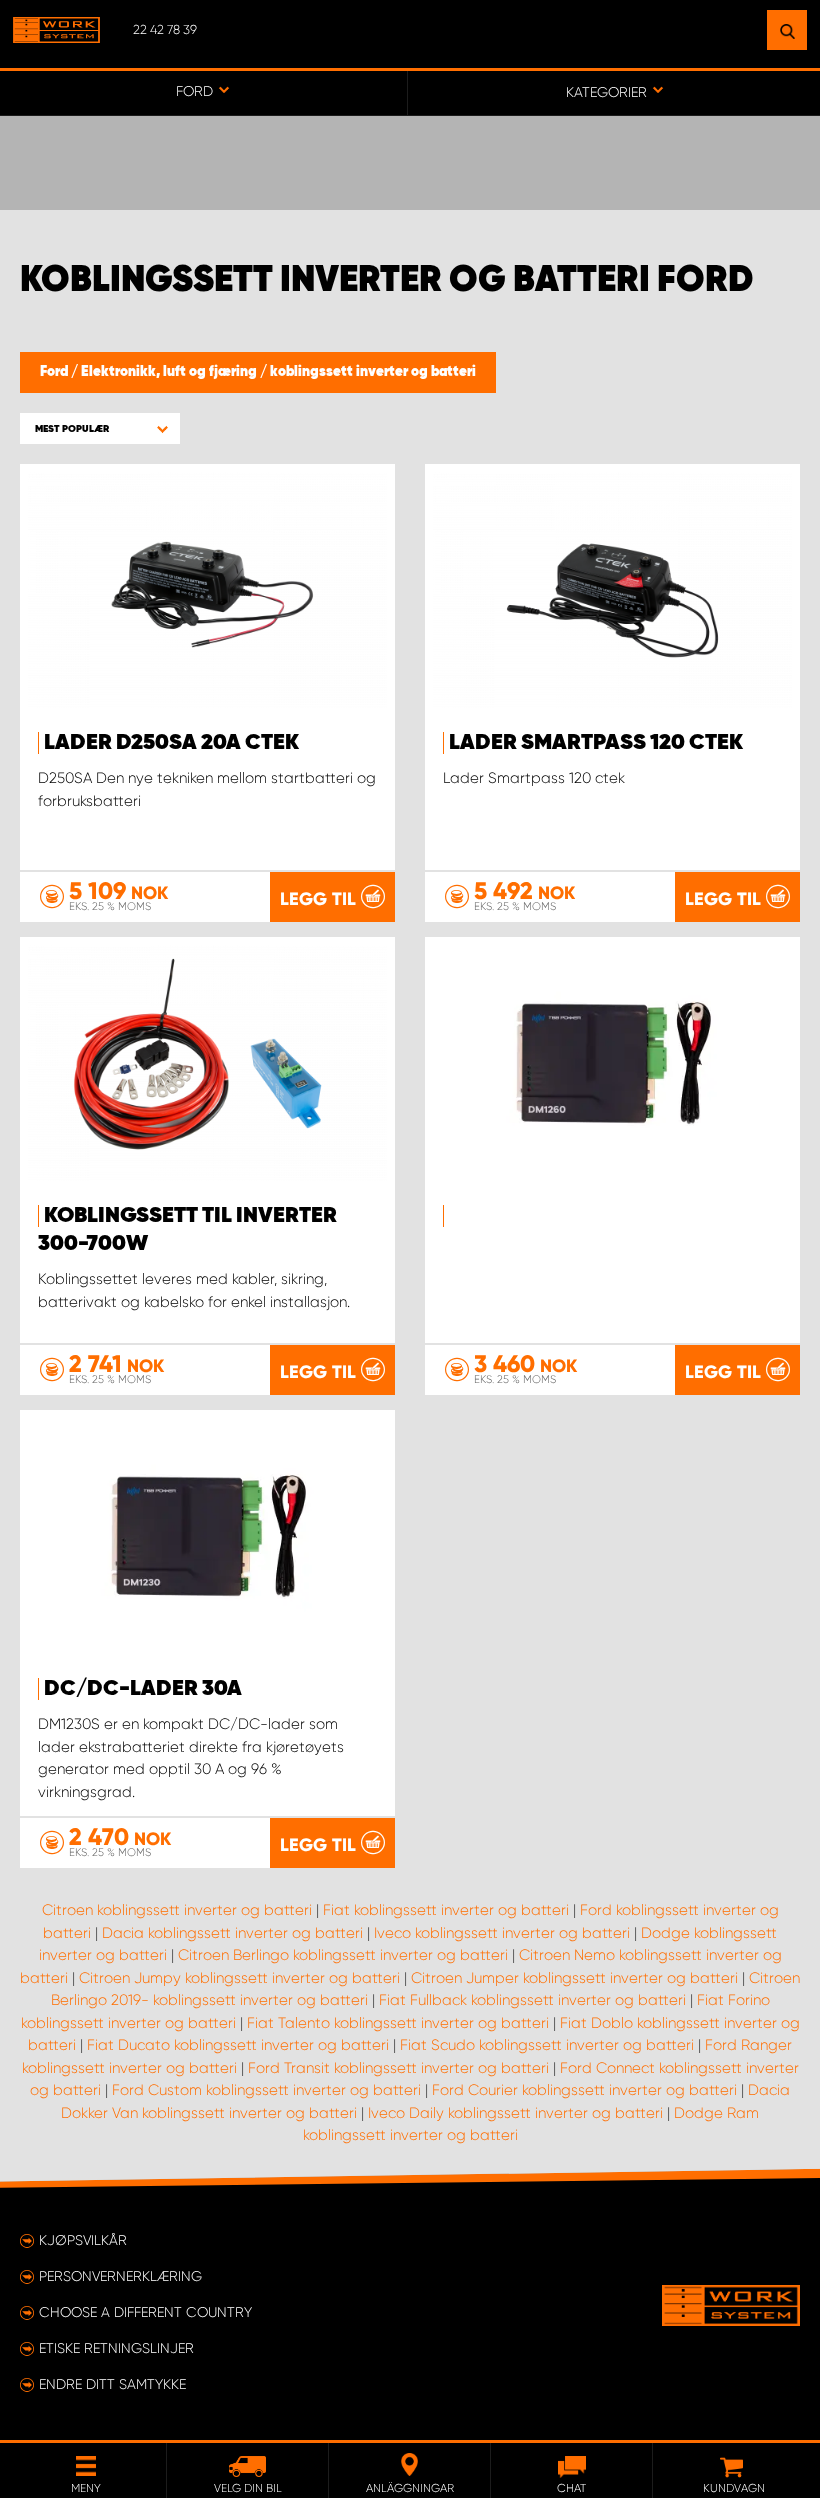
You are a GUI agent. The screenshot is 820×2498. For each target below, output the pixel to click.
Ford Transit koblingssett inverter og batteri (398, 2068)
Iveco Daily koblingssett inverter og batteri (515, 2113)
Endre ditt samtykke (112, 2384)
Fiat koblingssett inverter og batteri (446, 1910)
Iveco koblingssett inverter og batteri (502, 1933)
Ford (55, 372)
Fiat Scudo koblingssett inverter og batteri (547, 2045)
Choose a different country (145, 2312)
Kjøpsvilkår (83, 2240)
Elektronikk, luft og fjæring (170, 372)
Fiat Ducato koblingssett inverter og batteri (238, 2045)
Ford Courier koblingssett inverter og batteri (584, 2090)
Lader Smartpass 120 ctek (596, 743)
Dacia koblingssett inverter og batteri (232, 1933)
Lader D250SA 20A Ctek (171, 743)
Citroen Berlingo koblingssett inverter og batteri (343, 1955)
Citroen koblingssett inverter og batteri (177, 1910)
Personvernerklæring (120, 2276)
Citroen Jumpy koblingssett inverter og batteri (239, 1978)
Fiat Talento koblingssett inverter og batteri (398, 2023)
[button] (100, 428)
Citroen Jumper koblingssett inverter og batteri (574, 1978)
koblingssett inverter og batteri (373, 372)
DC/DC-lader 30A (143, 1689)
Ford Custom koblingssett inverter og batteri (266, 2090)
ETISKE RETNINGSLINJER (116, 2348)
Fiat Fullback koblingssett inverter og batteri (532, 2000)
